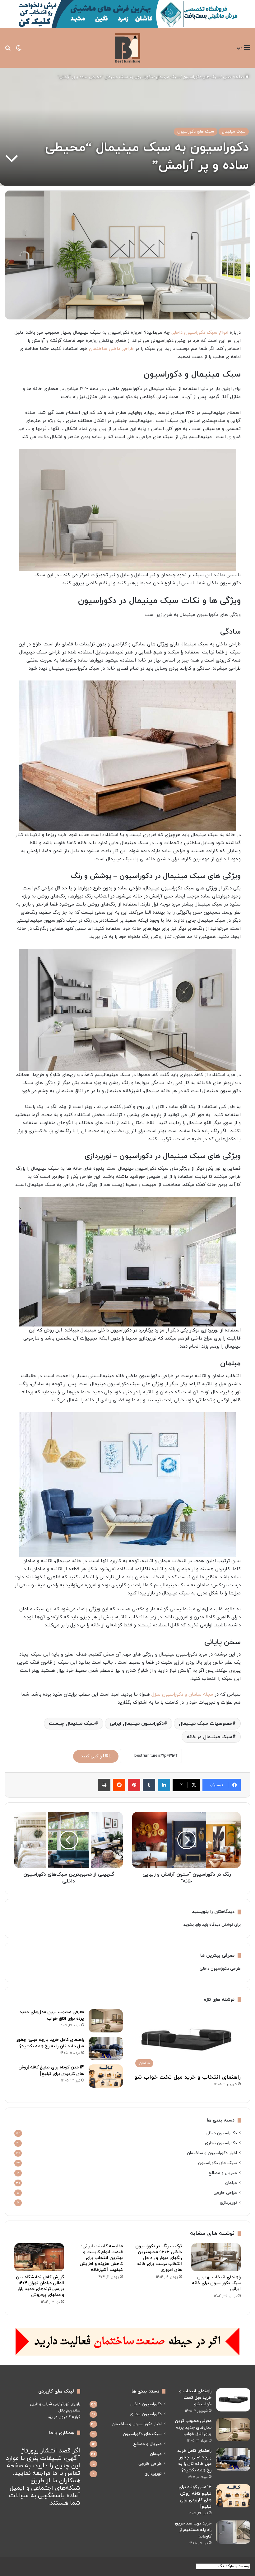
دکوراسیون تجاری (221, 2143)
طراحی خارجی (225, 2193)
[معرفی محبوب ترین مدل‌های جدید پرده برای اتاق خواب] (106, 2021)
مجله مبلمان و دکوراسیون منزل (182, 1695)
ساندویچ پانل (69, 2411)
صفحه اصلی (234, 77)
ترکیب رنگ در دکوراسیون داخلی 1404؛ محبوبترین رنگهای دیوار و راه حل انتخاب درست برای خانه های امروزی (159, 2258)
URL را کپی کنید (96, 1756)
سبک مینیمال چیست (72, 1724)
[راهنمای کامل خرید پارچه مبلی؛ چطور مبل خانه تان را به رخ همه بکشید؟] (106, 2048)
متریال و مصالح (223, 2173)
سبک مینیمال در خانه (209, 1737)
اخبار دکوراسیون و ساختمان (212, 2153)
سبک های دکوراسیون (201, 77)
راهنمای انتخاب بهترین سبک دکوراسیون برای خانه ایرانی (216, 2283)
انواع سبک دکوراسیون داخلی (200, 333)
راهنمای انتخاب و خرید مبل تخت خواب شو (188, 2077)
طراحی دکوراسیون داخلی (220, 1969)
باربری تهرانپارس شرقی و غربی (55, 2404)
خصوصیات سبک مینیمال (206, 1724)
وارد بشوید (192, 1925)
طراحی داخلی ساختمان (111, 349)
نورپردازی (228, 2203)
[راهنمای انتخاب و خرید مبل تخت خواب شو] (233, 2400)
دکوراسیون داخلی (221, 2133)
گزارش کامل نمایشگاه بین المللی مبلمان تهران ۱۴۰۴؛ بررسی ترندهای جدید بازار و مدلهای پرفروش (40, 2286)
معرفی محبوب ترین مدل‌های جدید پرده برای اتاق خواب (193, 2427)
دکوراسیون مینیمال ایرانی (137, 1724)
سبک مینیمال (168, 77)
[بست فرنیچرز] (127, 48)
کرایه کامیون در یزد (64, 2417)
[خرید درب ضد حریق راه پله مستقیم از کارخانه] (233, 2532)
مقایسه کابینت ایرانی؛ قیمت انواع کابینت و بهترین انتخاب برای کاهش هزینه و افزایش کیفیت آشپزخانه (101, 2258)
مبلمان (231, 2183)
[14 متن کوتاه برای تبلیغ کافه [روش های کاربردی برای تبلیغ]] (106, 2076)
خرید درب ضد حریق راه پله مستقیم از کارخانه (193, 2530)
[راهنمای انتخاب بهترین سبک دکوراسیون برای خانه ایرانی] (216, 2257)
